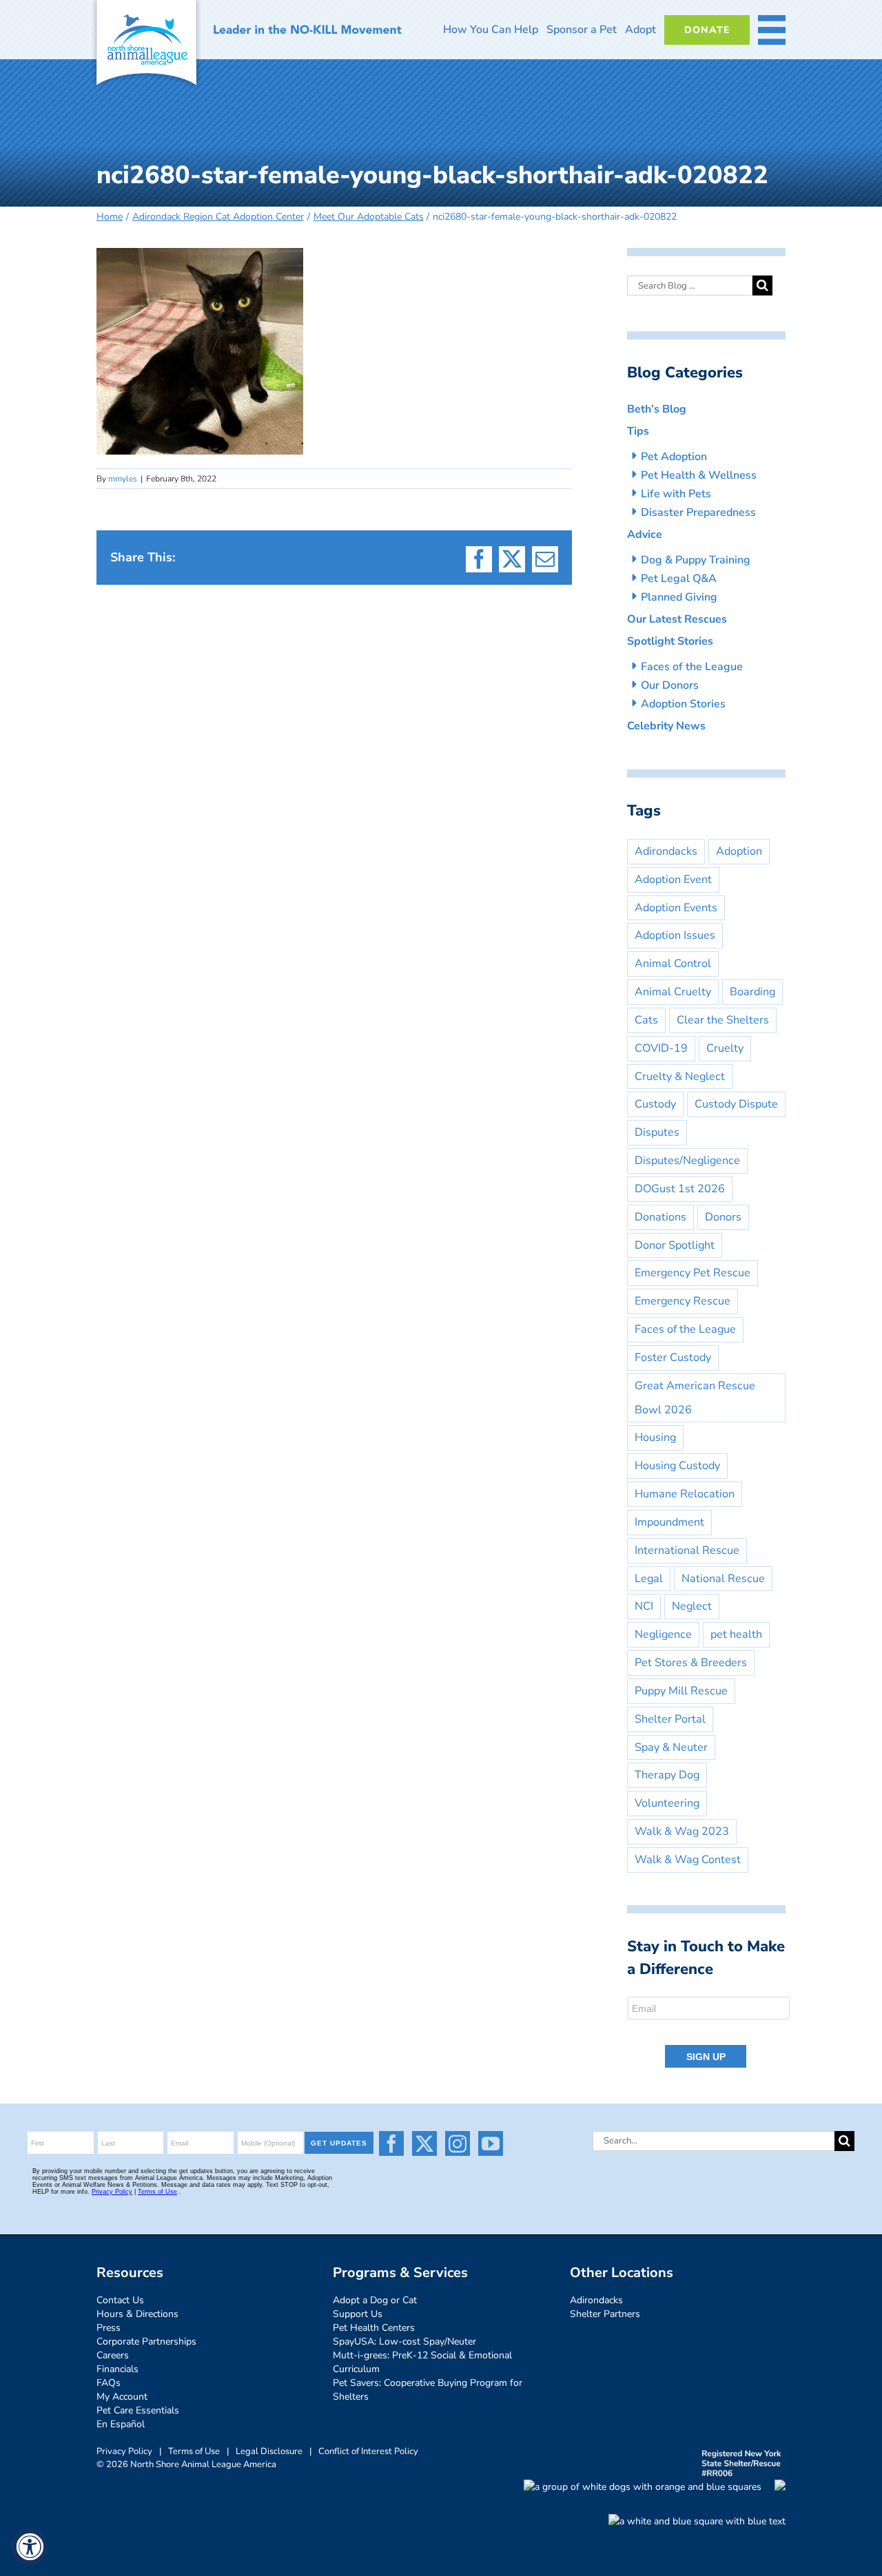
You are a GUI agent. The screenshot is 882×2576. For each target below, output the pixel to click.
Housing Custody (677, 1466)
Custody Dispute (736, 1104)
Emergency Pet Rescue (693, 1273)
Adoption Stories (683, 704)
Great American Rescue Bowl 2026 (695, 1398)
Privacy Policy (124, 2451)
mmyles (123, 479)
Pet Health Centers (374, 2328)
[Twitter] (424, 2143)
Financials (117, 2369)
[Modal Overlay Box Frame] (709, 2033)
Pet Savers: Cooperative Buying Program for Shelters (428, 2390)
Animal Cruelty (673, 992)
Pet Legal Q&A (679, 579)
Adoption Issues (675, 935)
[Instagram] (458, 2143)
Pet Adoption (674, 457)
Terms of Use (194, 2451)
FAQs (109, 2383)
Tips (638, 431)
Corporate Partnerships (146, 2341)
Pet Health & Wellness (699, 475)
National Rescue (723, 1579)
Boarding (752, 992)
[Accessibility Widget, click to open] (29, 2547)
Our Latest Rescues (677, 619)
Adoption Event (673, 880)
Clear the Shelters (723, 1020)
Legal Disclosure (269, 2451)
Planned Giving (679, 597)
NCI (644, 1606)
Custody (655, 1104)
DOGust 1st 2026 (680, 1189)
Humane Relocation (685, 1494)
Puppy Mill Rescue (681, 1691)
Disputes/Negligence (687, 1161)
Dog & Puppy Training (696, 560)
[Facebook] (391, 2143)
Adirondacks (666, 851)
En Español (121, 2424)
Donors (723, 1217)
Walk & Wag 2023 (682, 1831)
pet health (736, 1634)
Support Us (358, 2314)
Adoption (739, 851)
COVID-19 (661, 1048)
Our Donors (670, 685)
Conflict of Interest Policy (368, 2451)
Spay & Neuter (671, 1747)
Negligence (663, 1634)
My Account (122, 2397)
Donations (660, 1217)
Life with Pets (676, 494)
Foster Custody (673, 1358)
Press (109, 2328)
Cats (646, 1020)
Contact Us (120, 2300)
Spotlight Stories (670, 641)
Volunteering (667, 1803)
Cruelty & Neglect (680, 1077)
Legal (649, 1579)
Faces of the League (692, 667)
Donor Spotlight (675, 1245)
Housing (655, 1437)
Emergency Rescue (683, 1301)
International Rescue (687, 1550)
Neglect (692, 1606)
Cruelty (725, 1048)
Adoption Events (676, 908)
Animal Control (673, 964)
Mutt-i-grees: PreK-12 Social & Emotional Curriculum (422, 2362)
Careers (113, 2355)
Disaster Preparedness (698, 512)
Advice (645, 534)
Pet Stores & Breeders (691, 1663)
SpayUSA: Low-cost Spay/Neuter (404, 2341)
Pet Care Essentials (138, 2410)
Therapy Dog (667, 1775)
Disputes (657, 1132)
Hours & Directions (137, 2314)
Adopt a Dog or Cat (375, 2300)
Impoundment (669, 1522)
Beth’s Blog (657, 409)
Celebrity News (666, 726)
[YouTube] (491, 2143)
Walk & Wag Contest (688, 1860)
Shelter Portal (670, 1719)
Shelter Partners (605, 2314)
